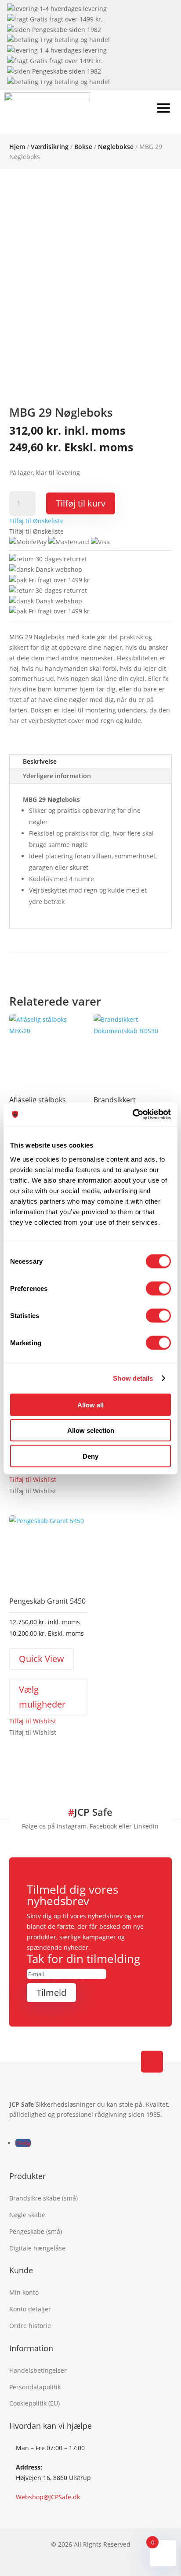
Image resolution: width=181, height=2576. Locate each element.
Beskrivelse (40, 761)
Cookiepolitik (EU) (34, 2403)
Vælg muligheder (42, 1697)
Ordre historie (30, 2326)
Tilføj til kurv (81, 503)
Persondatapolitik (35, 2387)
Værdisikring (50, 147)
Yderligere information (57, 776)
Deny (90, 1456)
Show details (133, 1378)
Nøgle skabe (27, 2215)
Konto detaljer (30, 2309)
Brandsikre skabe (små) (43, 2198)
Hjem (17, 147)
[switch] (158, 1288)
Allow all (90, 1405)
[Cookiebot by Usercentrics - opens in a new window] (132, 1114)
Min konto (24, 2292)
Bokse (83, 147)
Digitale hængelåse (37, 2248)
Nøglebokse (116, 147)
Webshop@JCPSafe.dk (48, 2497)
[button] (36, 521)
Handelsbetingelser (38, 2370)
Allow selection (91, 1430)
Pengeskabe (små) (36, 2231)
